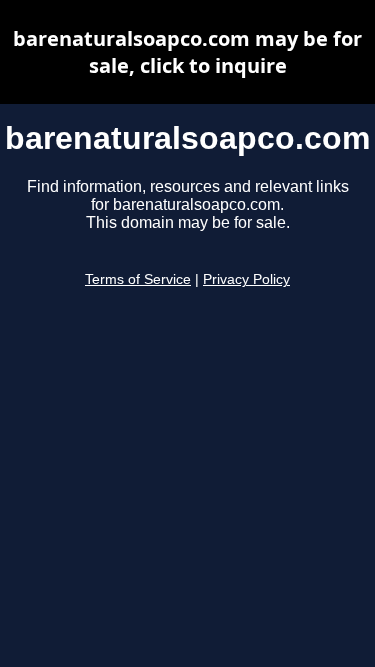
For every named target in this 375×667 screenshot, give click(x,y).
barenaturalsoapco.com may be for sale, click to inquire (187, 52)
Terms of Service (138, 279)
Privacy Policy (246, 279)
